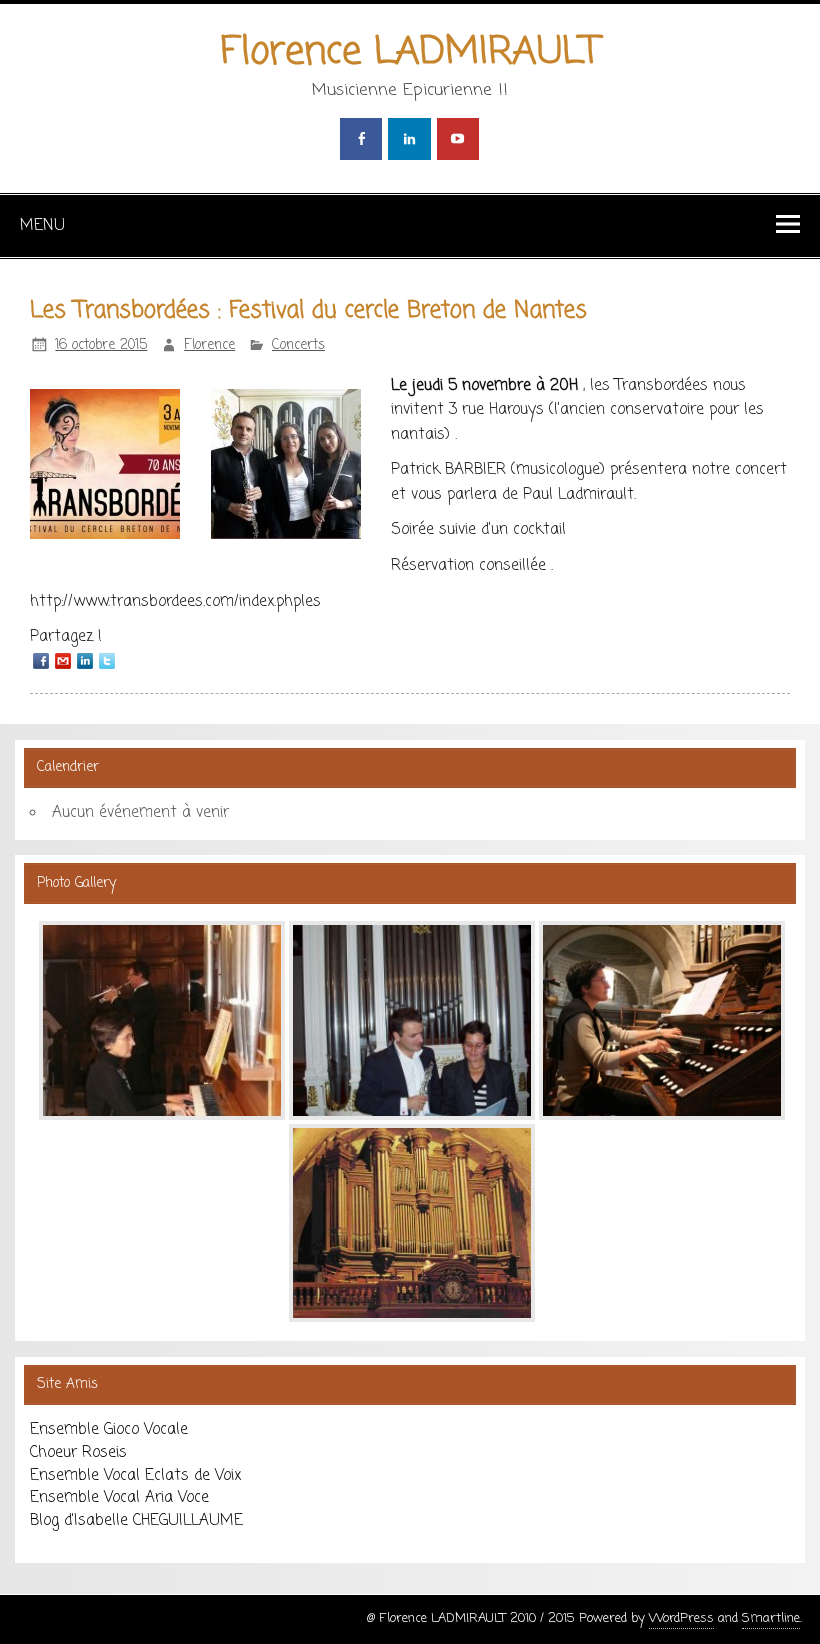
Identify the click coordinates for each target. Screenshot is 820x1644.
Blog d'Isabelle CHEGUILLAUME (136, 1520)
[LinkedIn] (85, 661)
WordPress (681, 1618)
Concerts (298, 345)
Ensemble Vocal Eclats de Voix (135, 1475)
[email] (63, 661)
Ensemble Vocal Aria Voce (119, 1497)
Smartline (771, 1618)
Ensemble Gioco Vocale (109, 1429)
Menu (42, 225)
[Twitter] (107, 661)
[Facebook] (41, 661)
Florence (209, 345)
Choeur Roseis (78, 1452)
